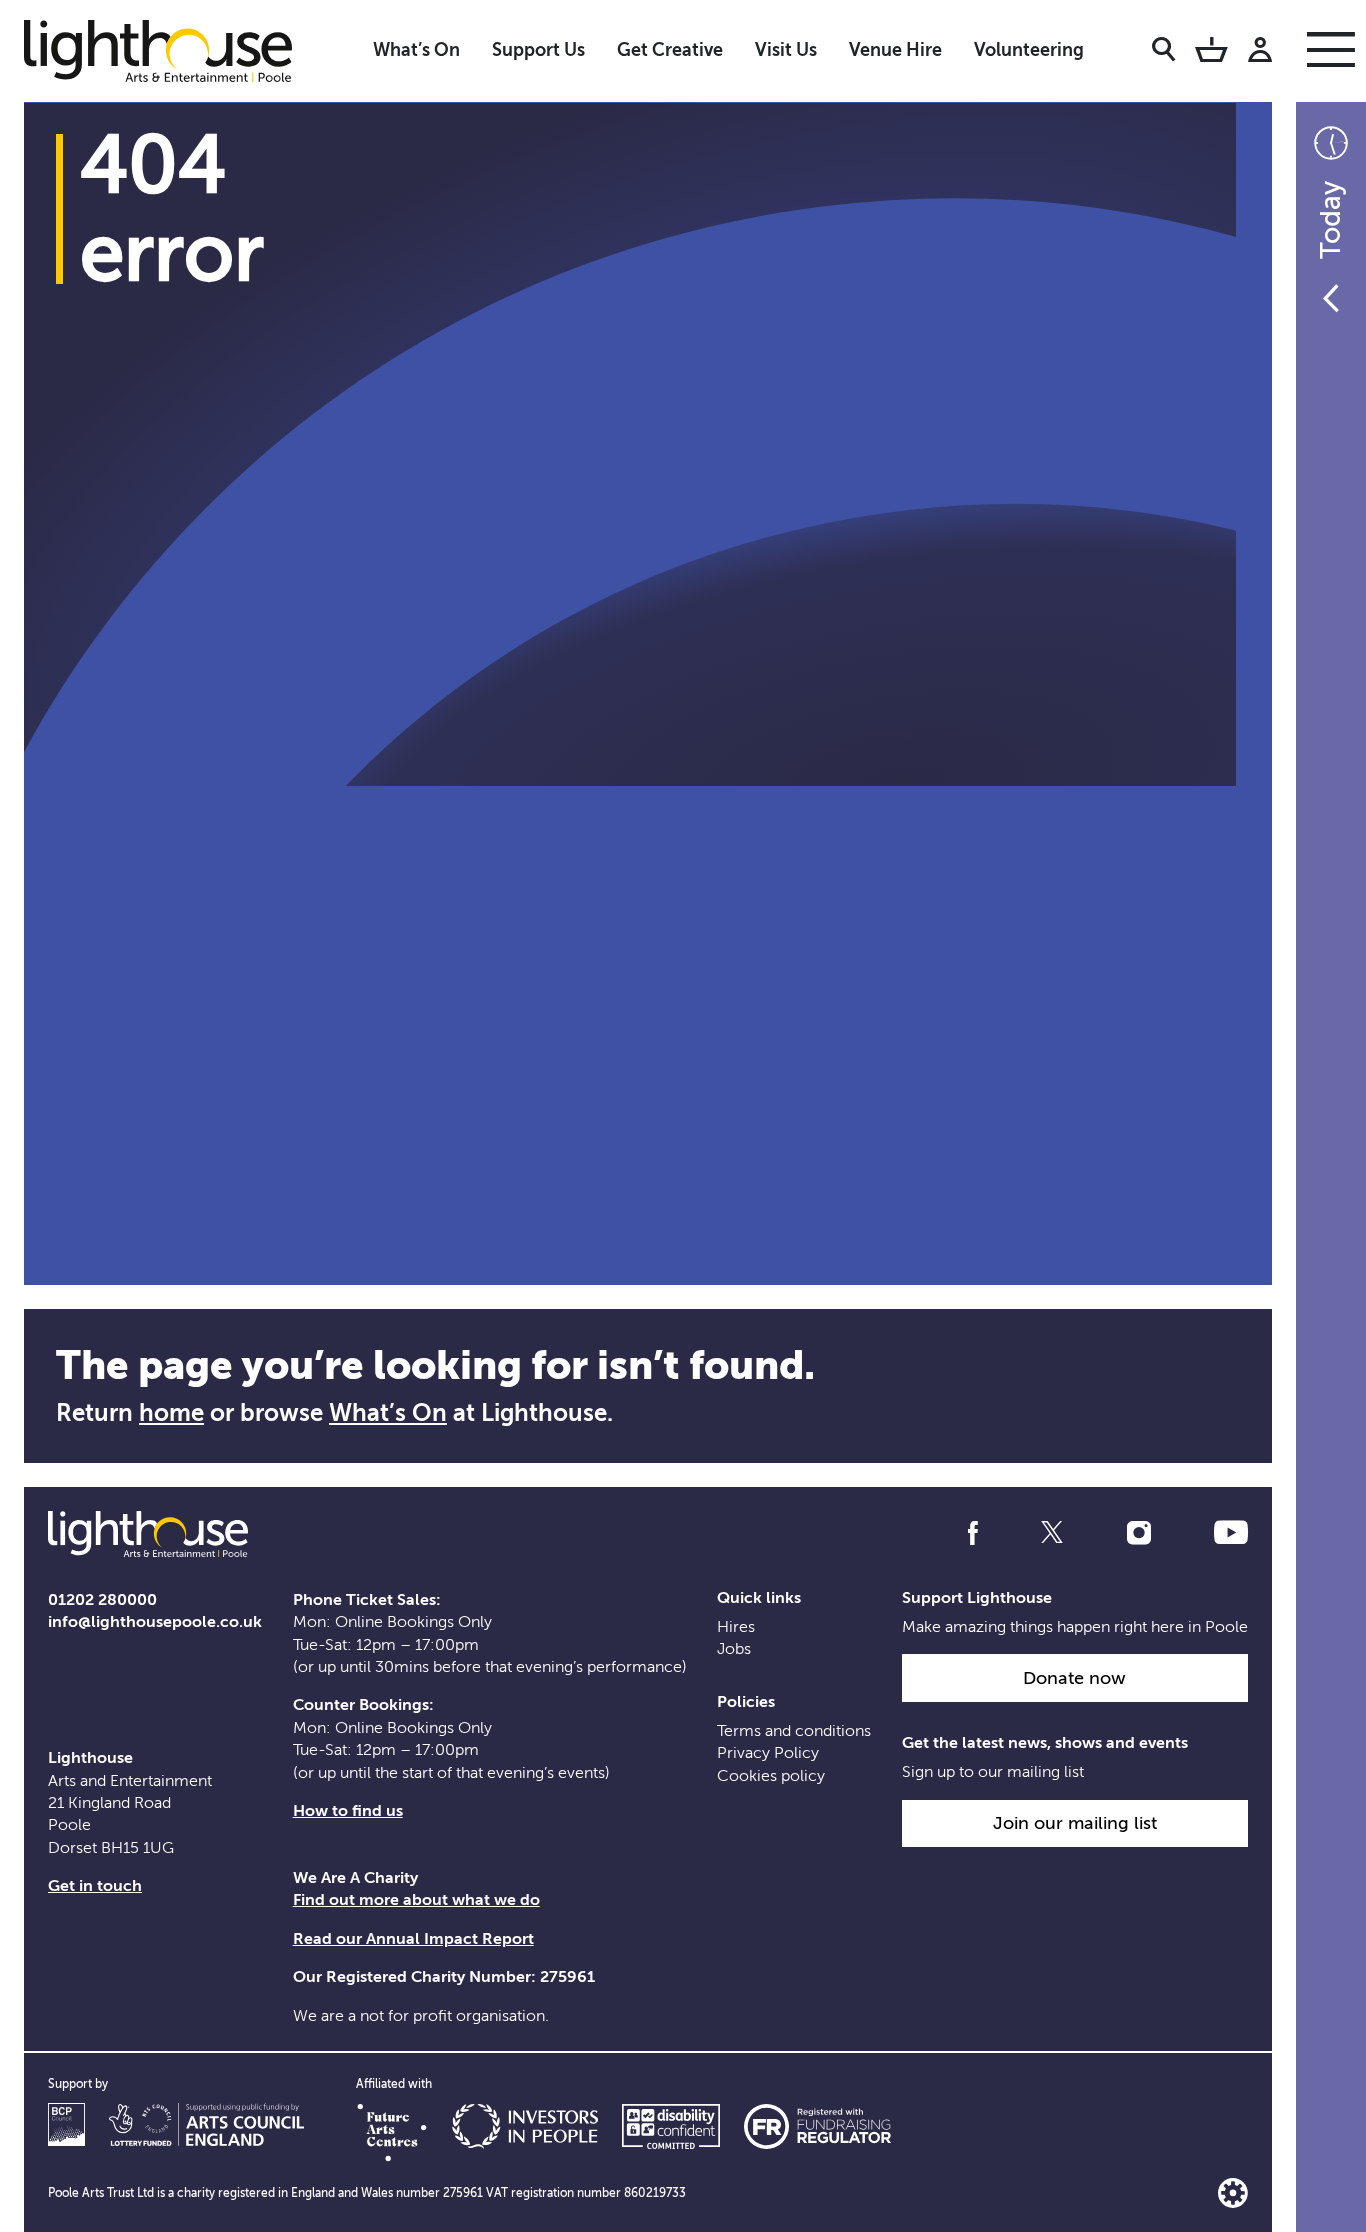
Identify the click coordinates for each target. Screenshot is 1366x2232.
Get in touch (95, 1886)
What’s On (416, 50)
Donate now (1074, 1678)
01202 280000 (102, 1600)
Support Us (538, 50)
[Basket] (1211, 53)
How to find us (348, 1811)
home (171, 1413)
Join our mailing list (1075, 1823)
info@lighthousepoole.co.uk (155, 1622)
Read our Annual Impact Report (413, 1939)
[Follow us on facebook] (973, 1533)
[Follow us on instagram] (1139, 1533)
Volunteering (1029, 50)
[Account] (1260, 53)
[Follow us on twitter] (1052, 1533)
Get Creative (670, 50)
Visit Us (786, 50)
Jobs (734, 1649)
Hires (736, 1627)
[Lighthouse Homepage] (174, 50)
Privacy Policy (768, 1753)
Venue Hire (895, 50)
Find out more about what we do (416, 1900)
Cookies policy (771, 1776)
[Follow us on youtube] (1231, 1533)
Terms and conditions (794, 1731)
